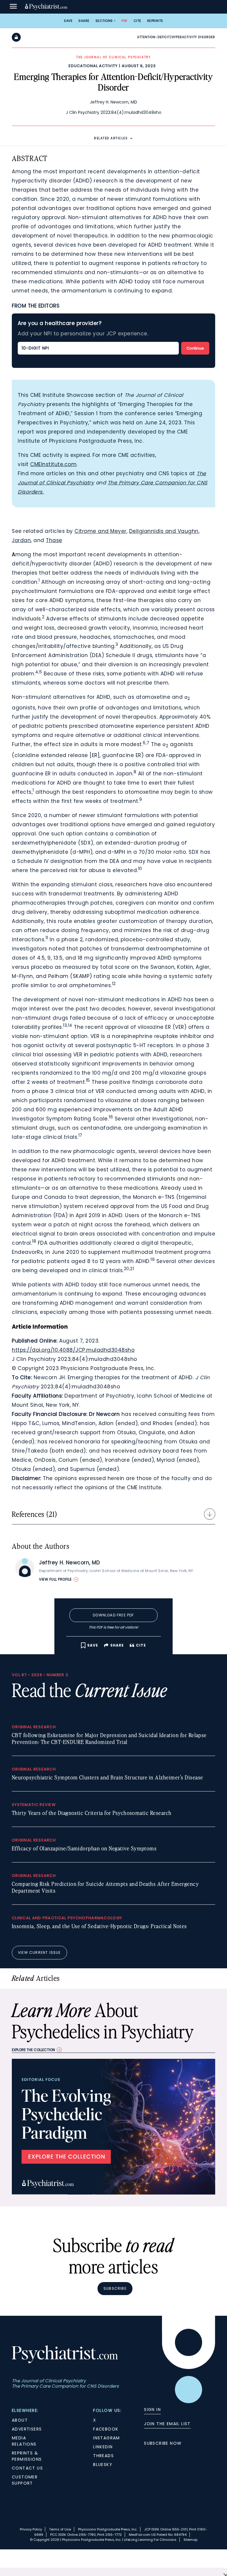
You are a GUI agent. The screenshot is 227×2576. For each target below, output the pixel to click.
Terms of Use (60, 2529)
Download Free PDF (113, 1615)
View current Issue (39, 1952)
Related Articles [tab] (111, 138)
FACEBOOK (106, 2429)
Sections (104, 21)
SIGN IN (152, 2410)
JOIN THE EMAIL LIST (167, 2424)
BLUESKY (103, 2465)
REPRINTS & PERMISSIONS (27, 2456)
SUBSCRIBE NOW (163, 2443)
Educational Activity (93, 66)
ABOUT (20, 2420)
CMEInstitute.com (53, 464)
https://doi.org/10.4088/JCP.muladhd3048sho (73, 1350)
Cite (137, 21)
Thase (54, 540)
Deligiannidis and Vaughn (164, 531)
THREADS (103, 2456)
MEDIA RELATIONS (24, 2441)
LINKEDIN (103, 2447)
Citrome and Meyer (100, 531)
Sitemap (190, 2540)
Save (68, 21)
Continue (195, 348)
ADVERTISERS (27, 2429)
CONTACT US (27, 2468)
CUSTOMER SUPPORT (25, 2480)
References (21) (34, 1514)
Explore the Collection (33, 2050)
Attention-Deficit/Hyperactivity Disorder (176, 37)
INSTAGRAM (107, 2438)
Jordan (21, 540)
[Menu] (13, 7)
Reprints (155, 21)
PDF (125, 21)
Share (84, 21)
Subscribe (115, 2288)
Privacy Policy (31, 2529)
